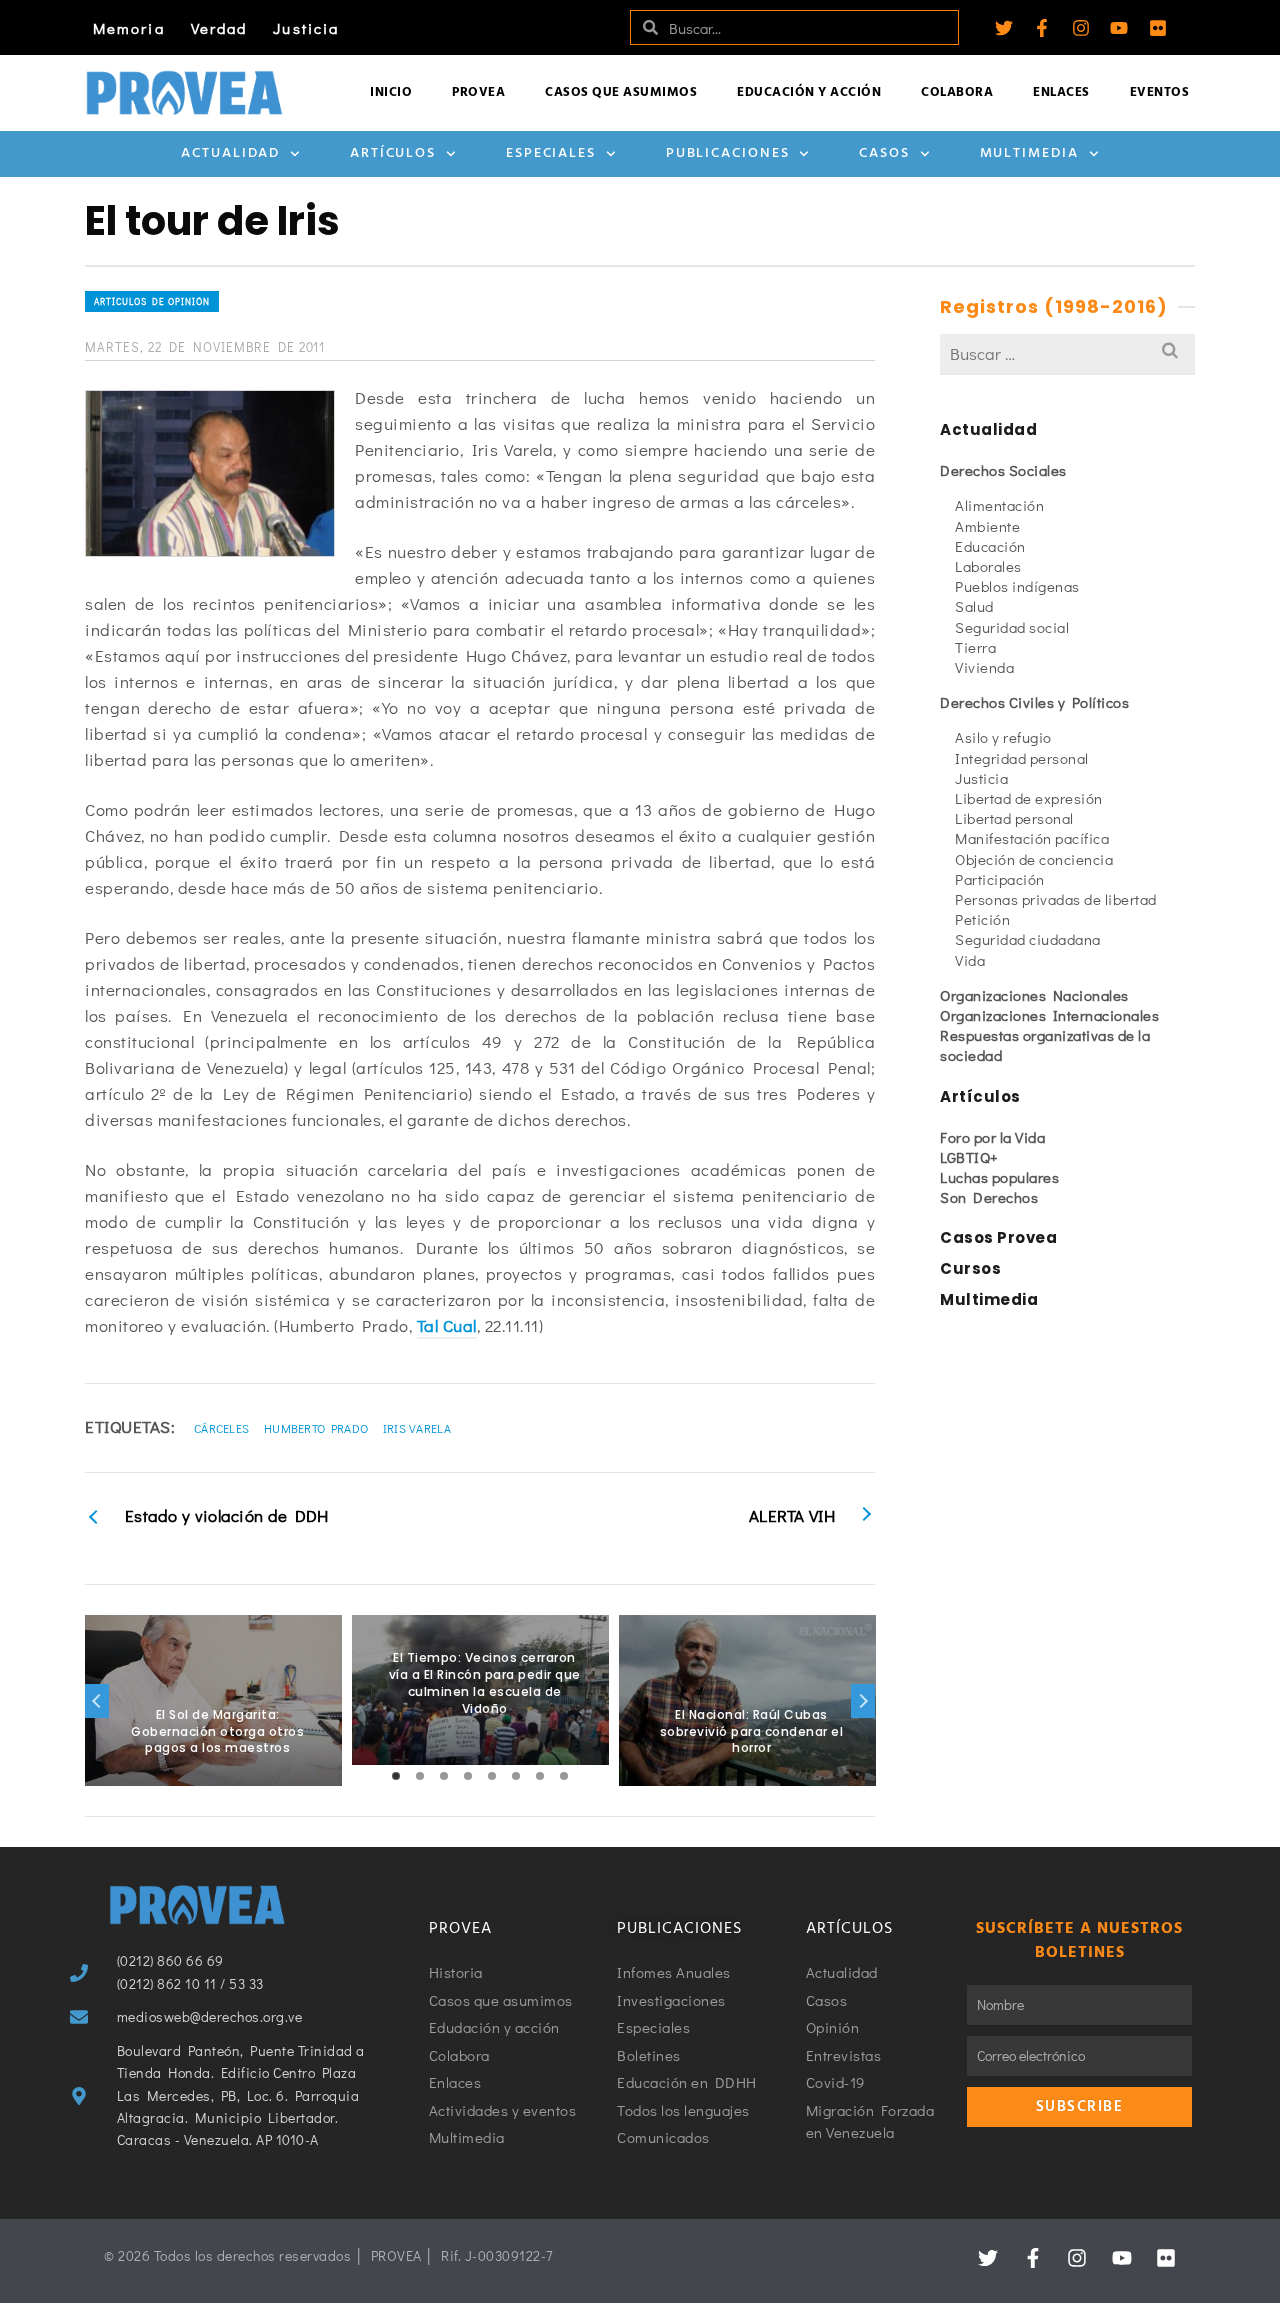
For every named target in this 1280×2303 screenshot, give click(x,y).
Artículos (393, 153)
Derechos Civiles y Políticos (1034, 702)
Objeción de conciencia (1034, 859)
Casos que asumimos (621, 92)
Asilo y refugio (1003, 737)
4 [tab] (468, 1776)
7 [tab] (540, 1776)
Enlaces (1061, 92)
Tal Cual (447, 1325)
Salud (974, 606)
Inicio (391, 92)
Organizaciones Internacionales (1049, 1015)
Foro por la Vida (992, 1137)
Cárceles (221, 1428)
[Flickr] (1158, 28)
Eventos (1160, 92)
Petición (982, 919)
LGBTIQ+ (969, 1157)
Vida (970, 960)
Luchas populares (999, 1177)
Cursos (970, 1268)
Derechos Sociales (1003, 470)
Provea (478, 92)
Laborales (988, 566)
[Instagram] (1081, 28)
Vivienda (984, 667)
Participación (1000, 879)
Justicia (306, 28)
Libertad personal (1014, 818)
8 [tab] (564, 1776)
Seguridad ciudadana (1028, 939)
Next (863, 1701)
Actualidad (230, 153)
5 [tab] (492, 1776)
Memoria (129, 28)
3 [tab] (444, 1776)
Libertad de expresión (1029, 798)
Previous (97, 1701)
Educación (990, 546)
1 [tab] (396, 1776)
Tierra (975, 647)
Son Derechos (989, 1197)
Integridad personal (1022, 758)
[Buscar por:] (1067, 353)
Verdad (219, 28)
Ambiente (987, 526)
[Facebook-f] (1042, 28)
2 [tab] (420, 1776)
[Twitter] (1004, 28)
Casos (884, 153)
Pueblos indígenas (1017, 586)
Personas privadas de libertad (1056, 899)
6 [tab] (516, 1776)
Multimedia (1029, 153)
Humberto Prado (316, 1428)
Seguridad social (1012, 627)
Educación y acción (809, 92)
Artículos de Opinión (152, 301)
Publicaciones (728, 153)
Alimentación (999, 505)
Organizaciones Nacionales (1034, 995)
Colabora (957, 92)
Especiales (551, 153)
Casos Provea (998, 1237)
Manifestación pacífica (1032, 838)
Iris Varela (417, 1428)
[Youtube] (1119, 28)
